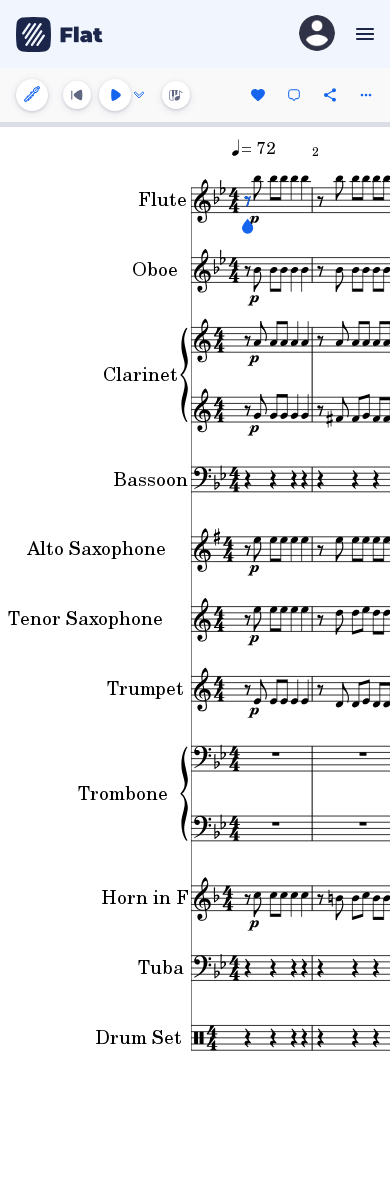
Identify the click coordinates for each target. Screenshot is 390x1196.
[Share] (330, 95)
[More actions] (366, 95)
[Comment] (294, 95)
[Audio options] (139, 95)
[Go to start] (77, 95)
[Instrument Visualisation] (176, 95)
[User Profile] (317, 34)
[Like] (258, 95)
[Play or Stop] (115, 95)
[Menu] (362, 34)
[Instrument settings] (32, 95)
